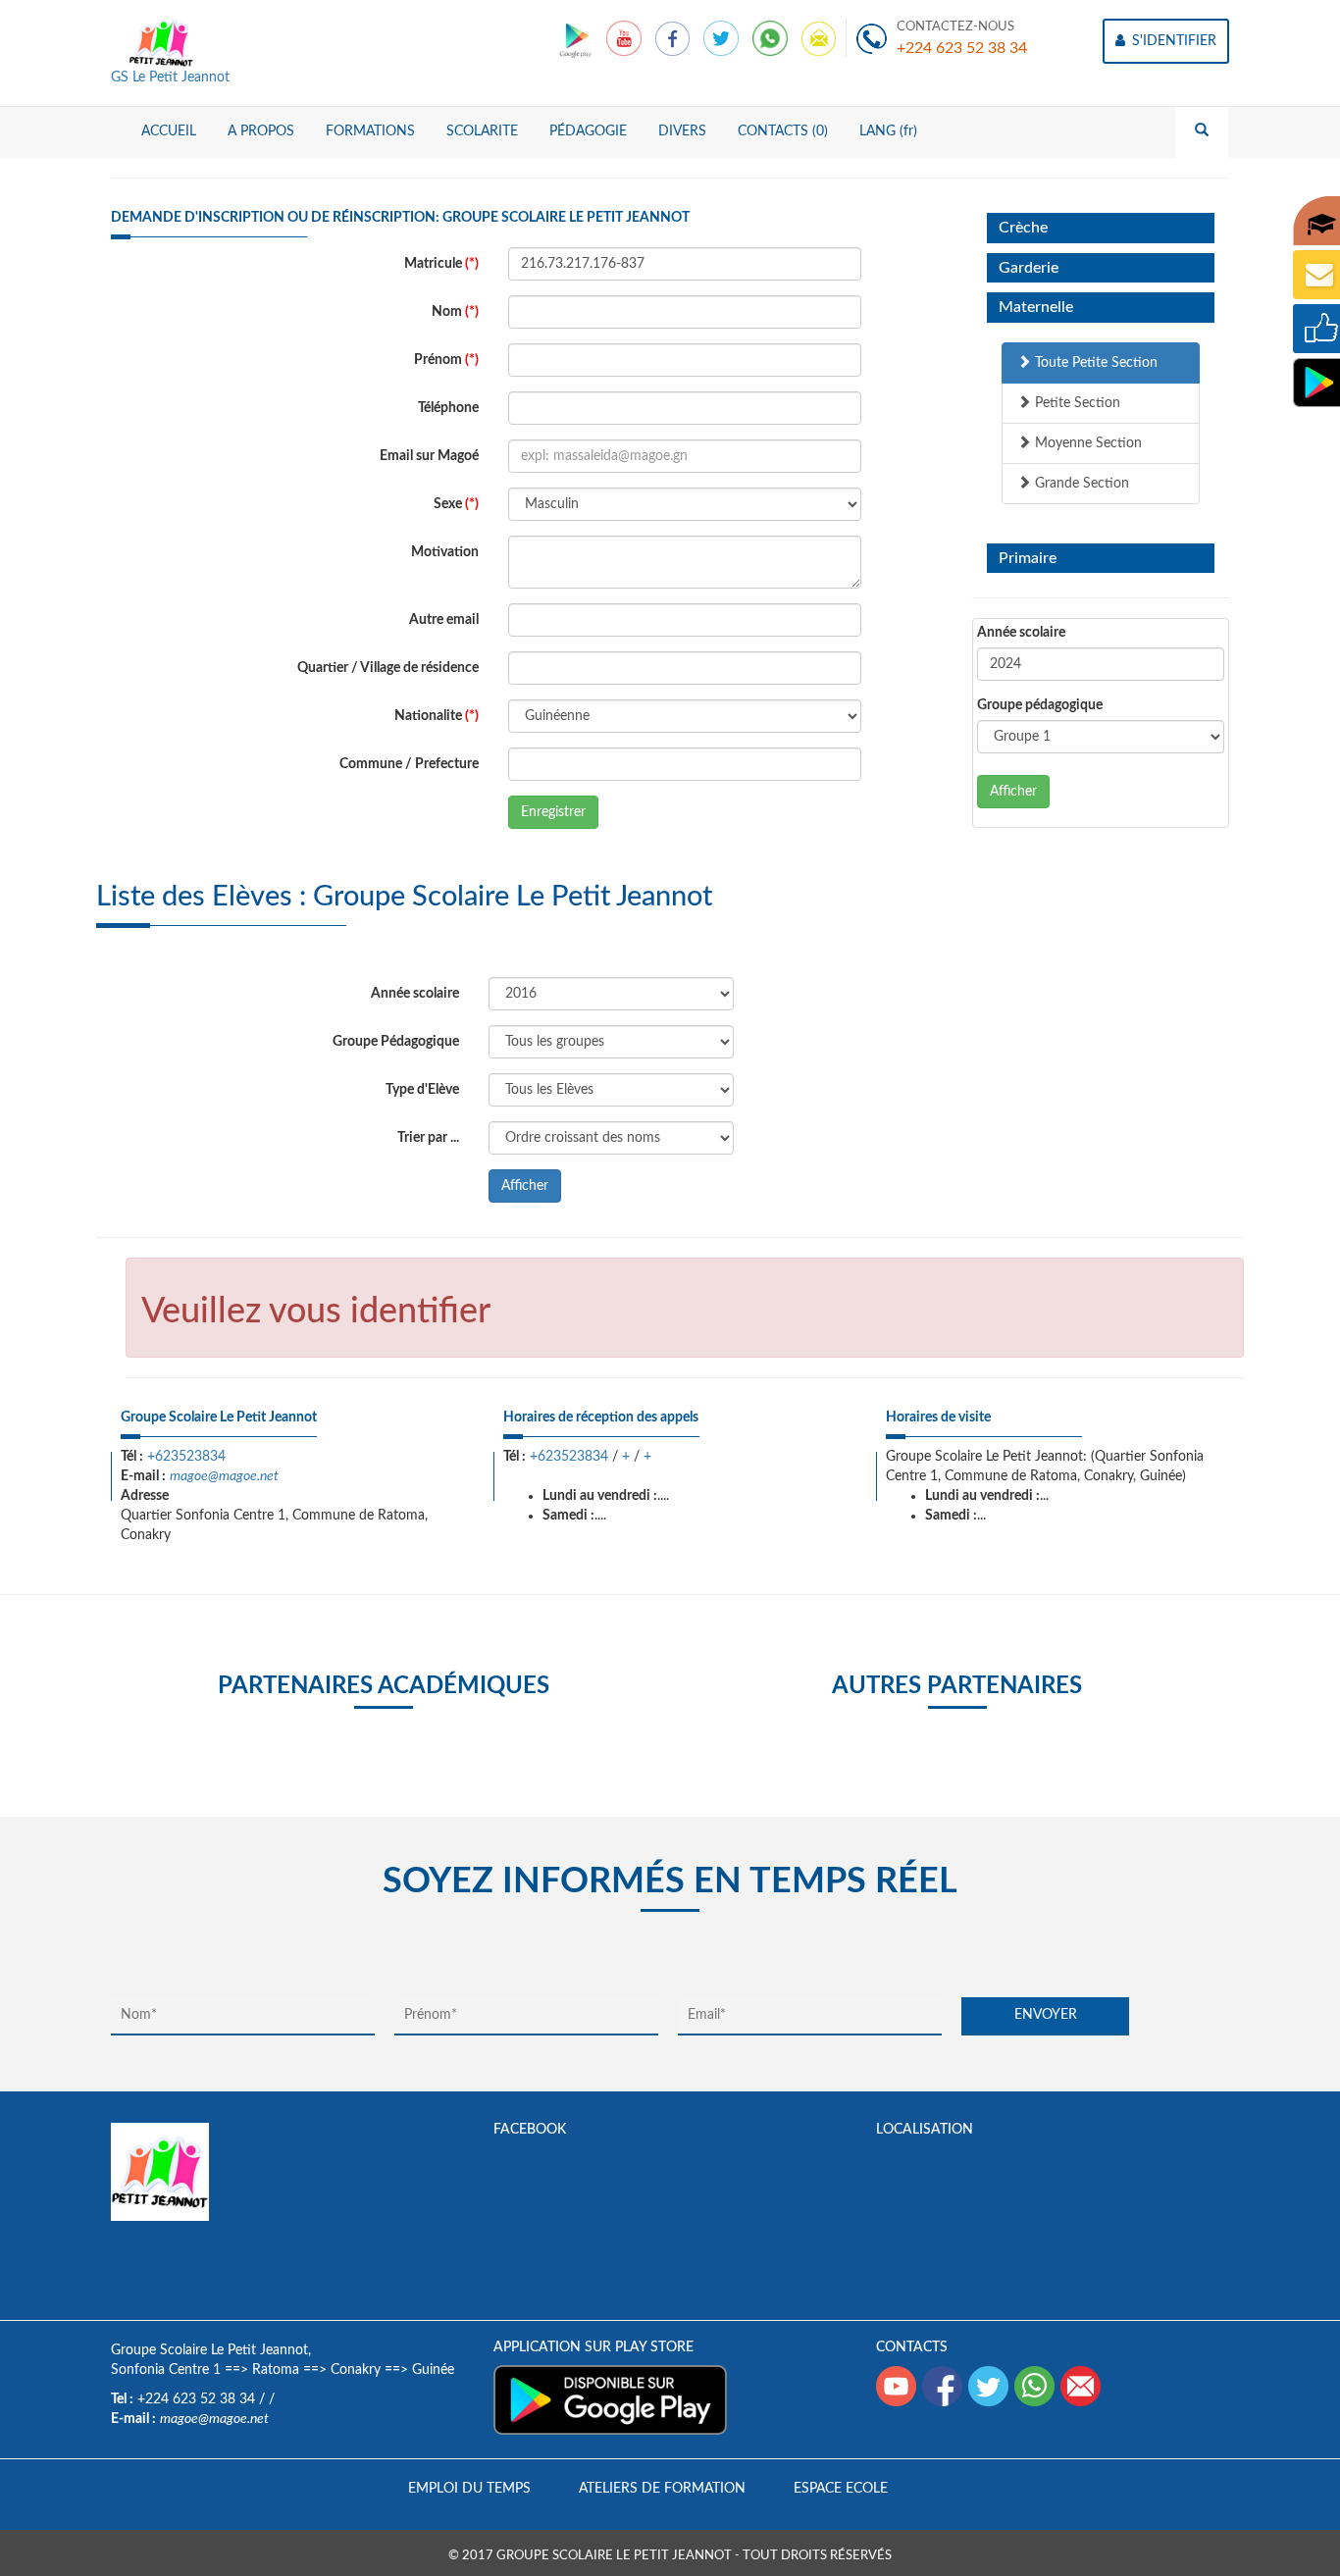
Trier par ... (428, 1138)
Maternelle (1036, 307)
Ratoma (276, 2370)
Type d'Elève (422, 1090)
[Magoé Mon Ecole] (577, 38)
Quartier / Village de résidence (388, 668)
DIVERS (682, 131)
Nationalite (437, 716)
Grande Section (1080, 484)
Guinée (433, 2370)
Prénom (446, 360)
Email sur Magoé (429, 456)
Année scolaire (1021, 633)
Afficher (1013, 792)
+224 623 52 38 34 (962, 48)
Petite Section (1076, 403)
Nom (455, 312)
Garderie (1029, 268)
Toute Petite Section (1094, 363)
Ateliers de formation (662, 2489)
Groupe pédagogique (1040, 705)
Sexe (456, 504)
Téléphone (448, 408)
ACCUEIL (169, 131)
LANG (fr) (888, 131)
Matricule (441, 264)
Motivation (445, 552)
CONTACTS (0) (783, 131)
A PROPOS (261, 131)
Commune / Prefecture (409, 764)
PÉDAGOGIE (588, 131)
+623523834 (186, 1457)
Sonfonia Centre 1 (166, 2370)
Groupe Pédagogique (396, 1042)
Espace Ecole (841, 2489)
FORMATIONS (370, 131)
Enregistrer (553, 812)
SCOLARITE (482, 131)
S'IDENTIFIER (1172, 41)
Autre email (444, 620)
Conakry (356, 2370)
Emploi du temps (469, 2489)
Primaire (1028, 558)
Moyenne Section (1086, 443)
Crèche (1023, 228)
